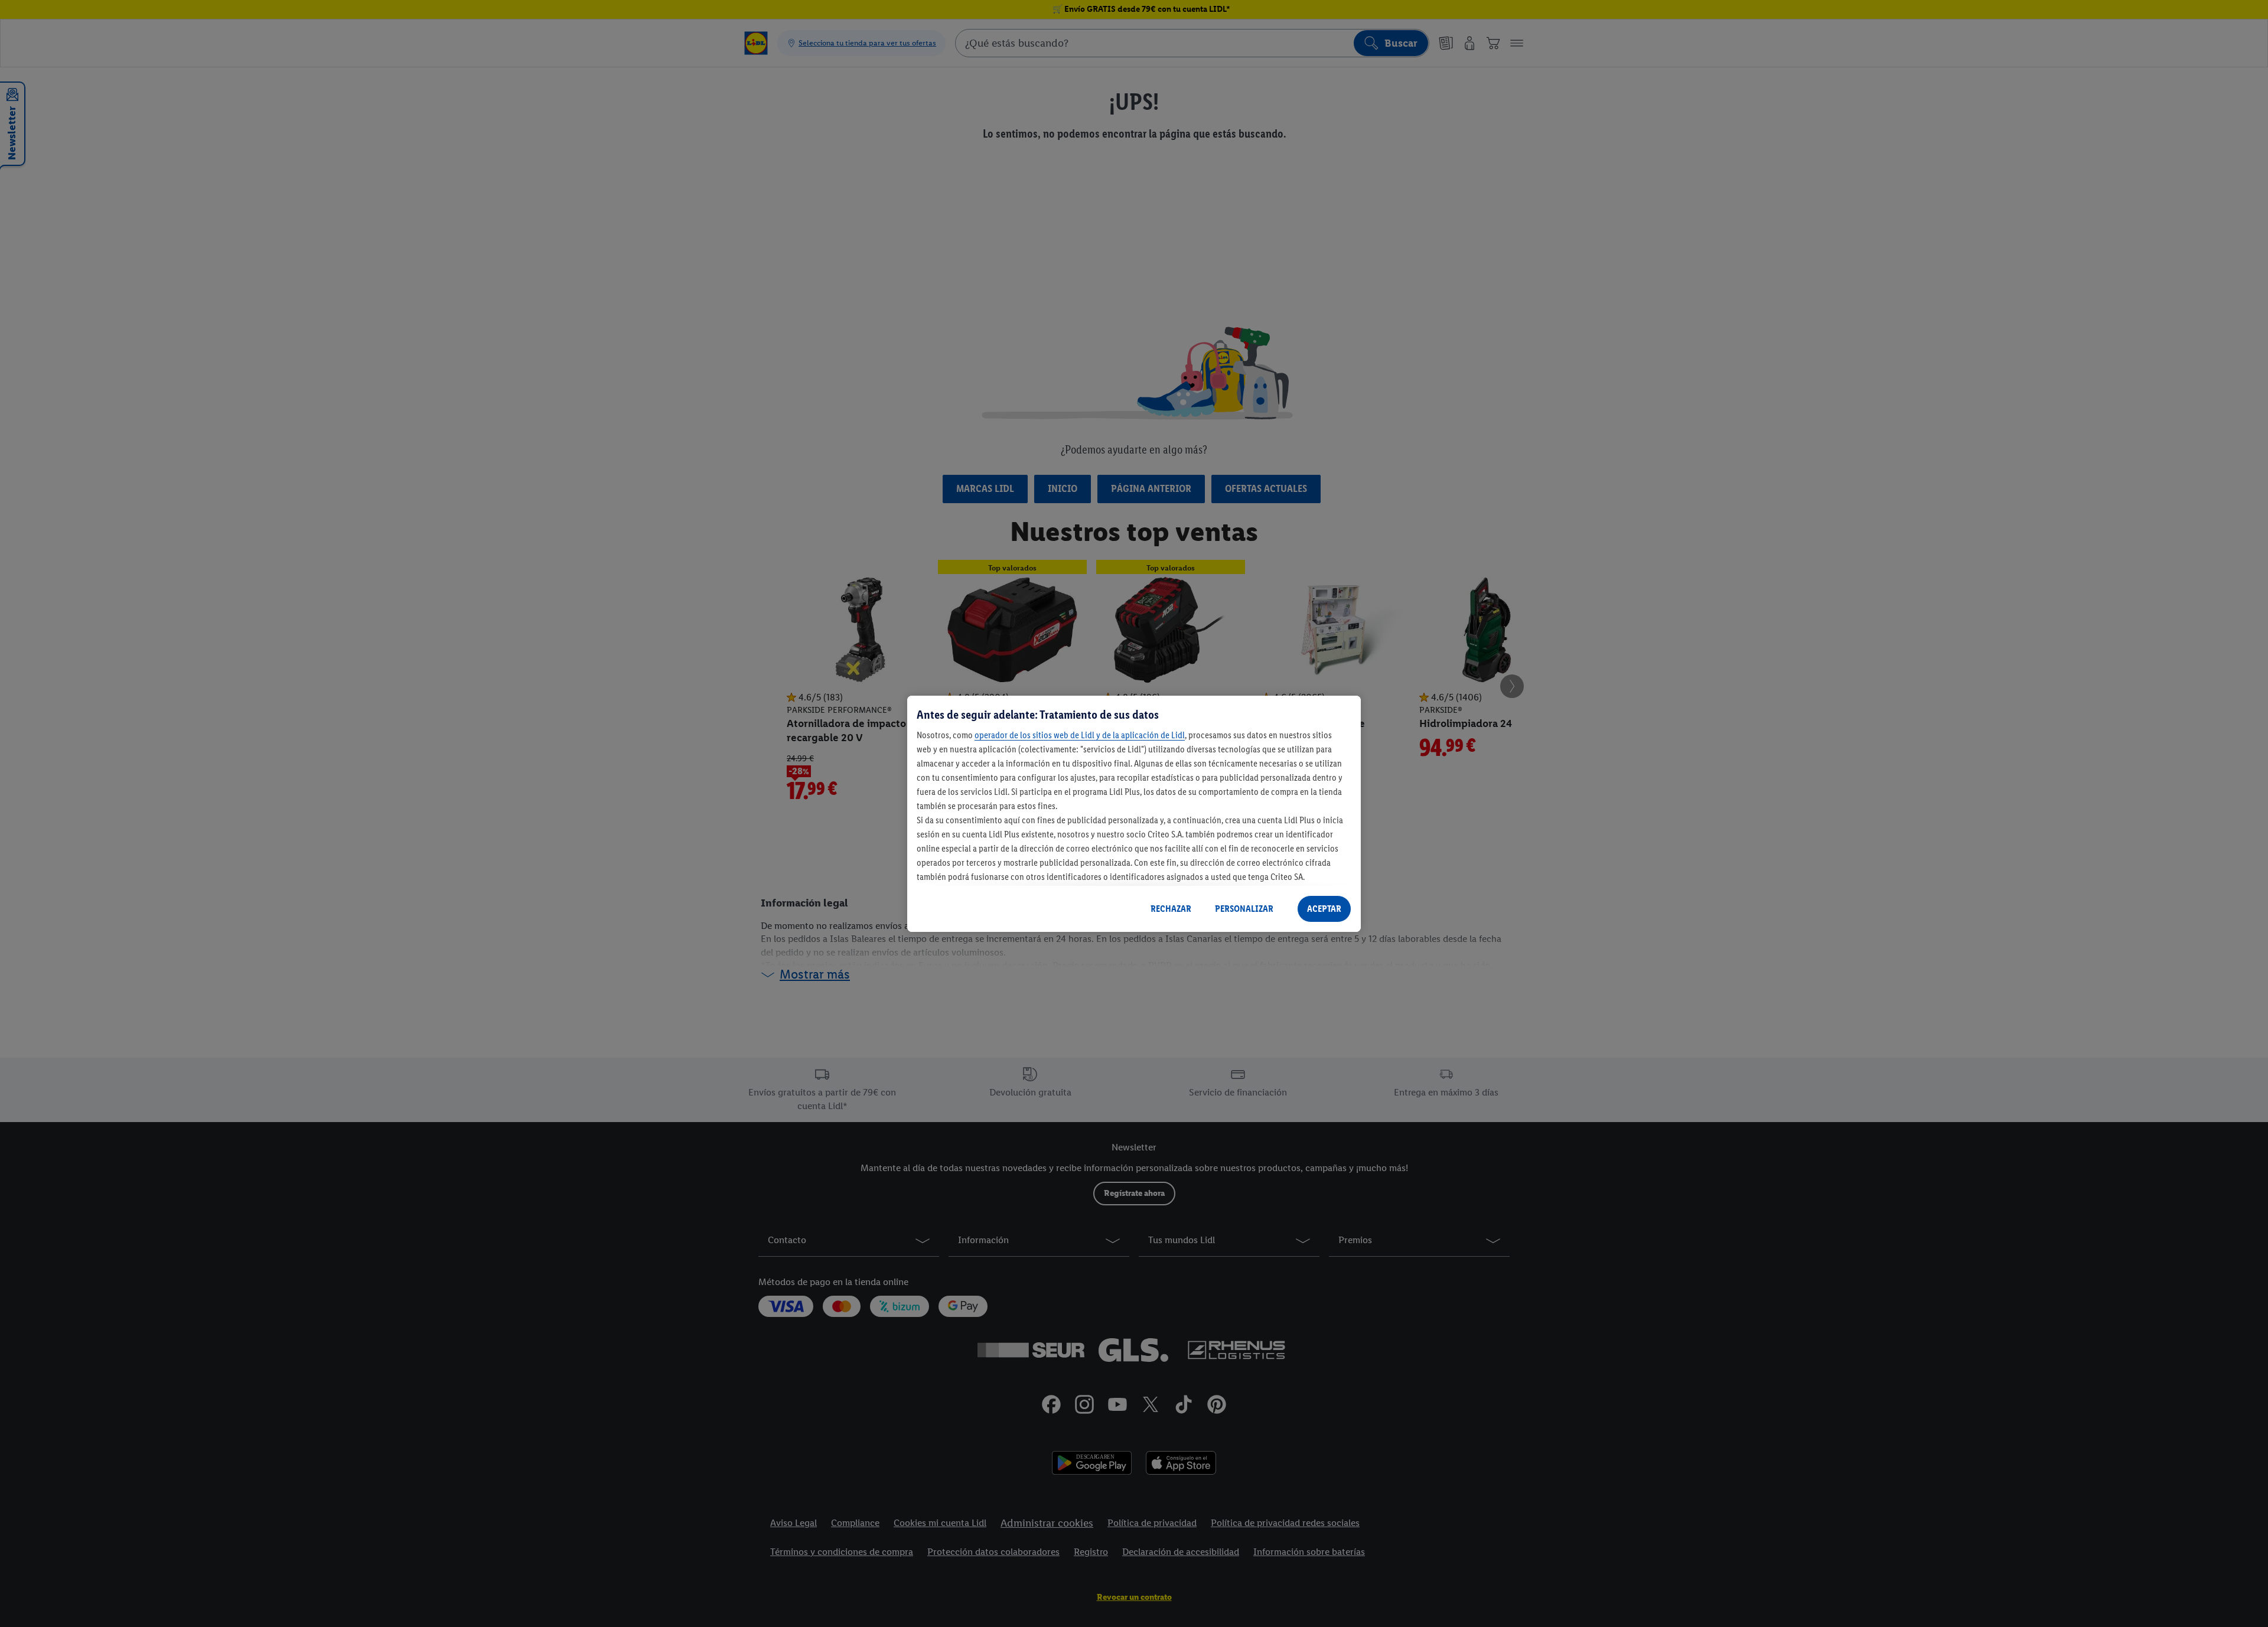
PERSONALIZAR (1244, 909)
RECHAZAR (1171, 909)
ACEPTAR (1324, 909)
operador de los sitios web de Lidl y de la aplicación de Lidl (1080, 735)
